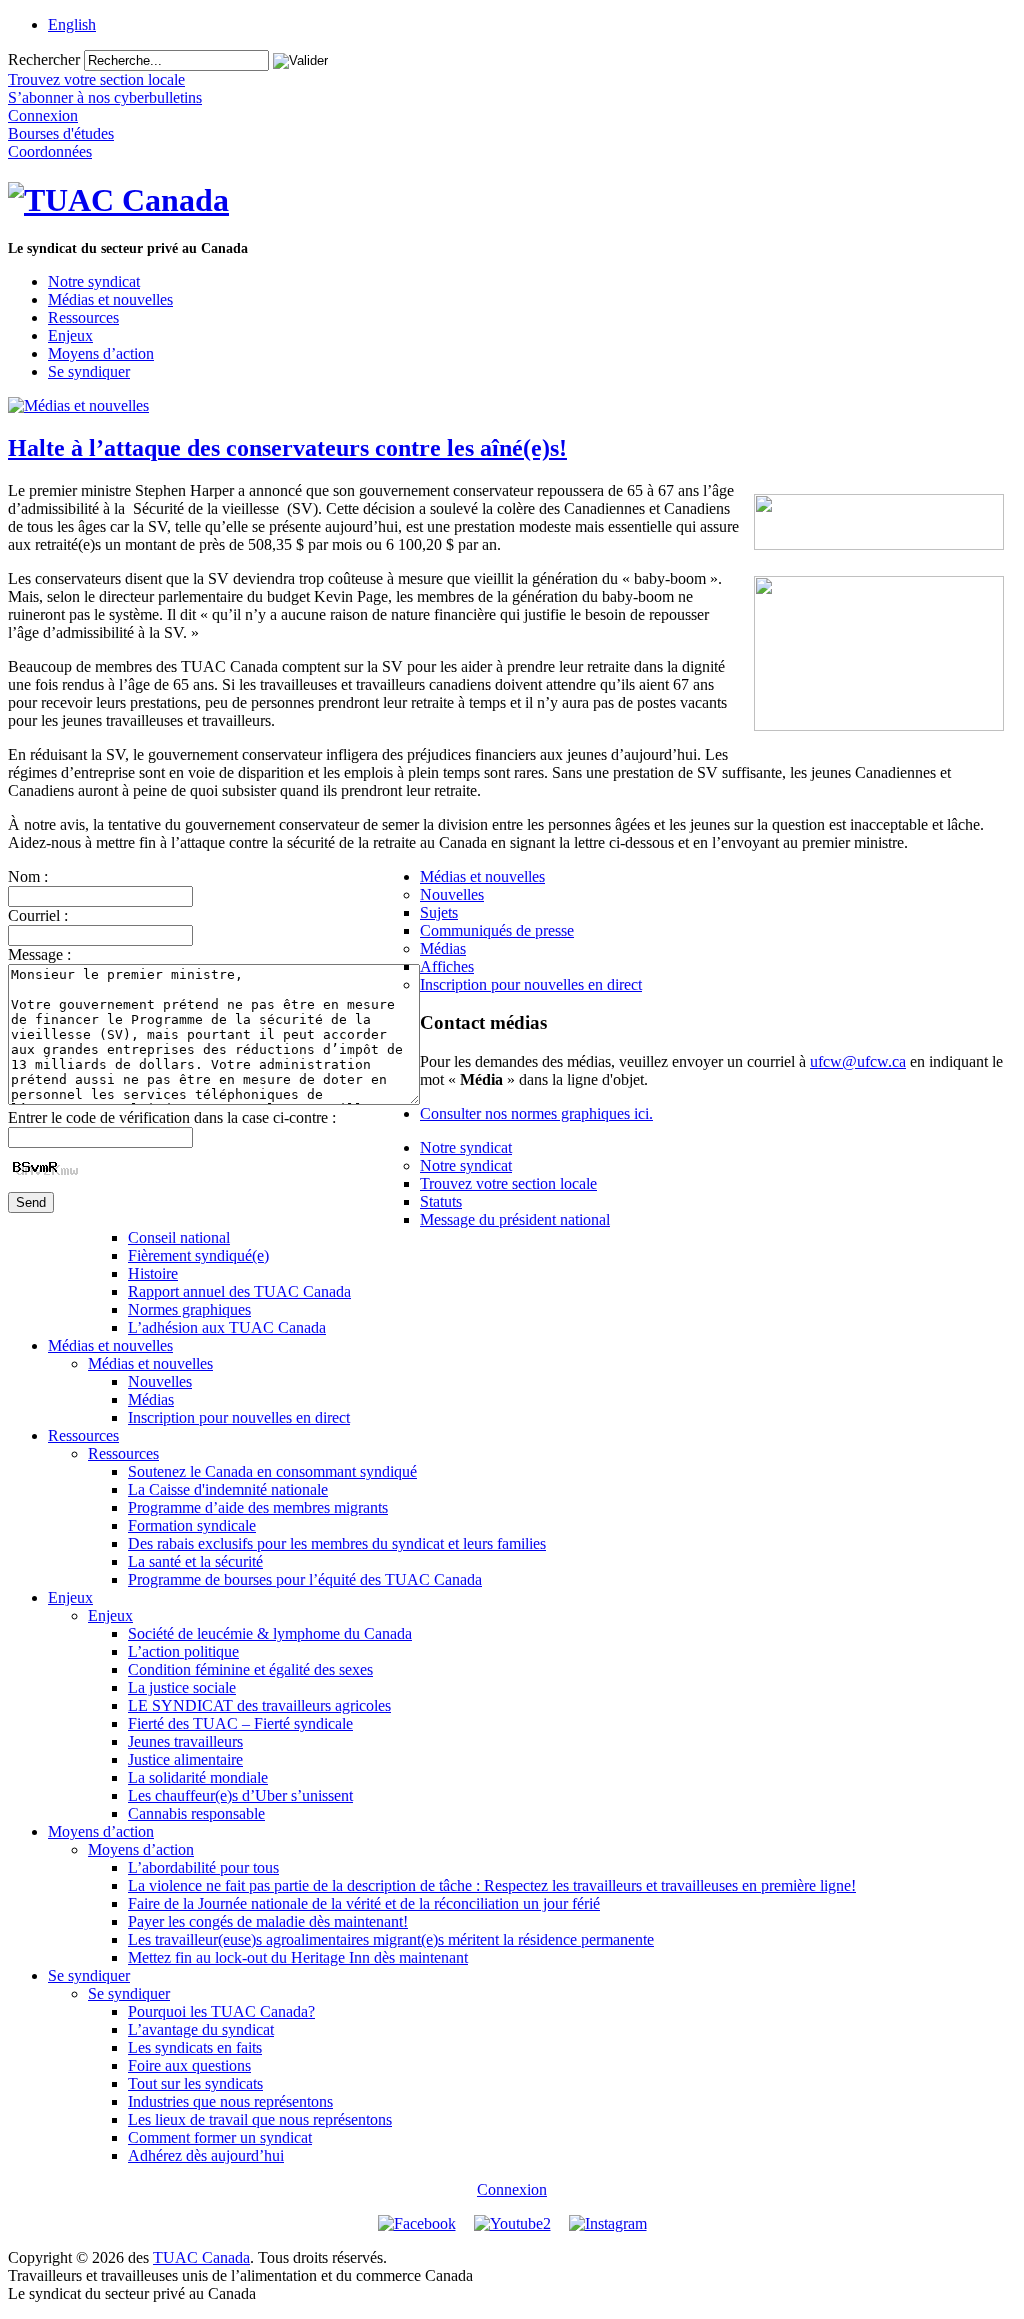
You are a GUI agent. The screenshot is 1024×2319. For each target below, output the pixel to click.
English (72, 24)
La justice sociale (182, 1687)
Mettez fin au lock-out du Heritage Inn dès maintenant (298, 1957)
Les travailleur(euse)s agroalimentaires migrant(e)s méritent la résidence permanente (391, 1939)
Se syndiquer (89, 371)
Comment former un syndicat (220, 2137)
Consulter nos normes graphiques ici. (536, 1113)
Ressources (83, 317)
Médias (443, 948)
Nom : (28, 876)
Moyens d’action (101, 353)
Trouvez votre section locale (508, 1183)
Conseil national (179, 1237)
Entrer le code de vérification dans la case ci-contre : (172, 1117)
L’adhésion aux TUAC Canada (227, 1327)
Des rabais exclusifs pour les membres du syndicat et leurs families (337, 1543)
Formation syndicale (192, 1525)
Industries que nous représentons (230, 2101)
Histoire (153, 1273)
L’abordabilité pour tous (203, 1867)
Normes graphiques (189, 1309)
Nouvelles (452, 894)
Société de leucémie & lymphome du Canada (270, 1633)
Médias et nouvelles (110, 299)
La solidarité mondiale (198, 1777)
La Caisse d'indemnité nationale (228, 1489)
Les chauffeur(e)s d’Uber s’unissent (240, 1795)
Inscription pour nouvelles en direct (531, 984)
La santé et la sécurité (195, 1561)
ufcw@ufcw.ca (858, 1061)
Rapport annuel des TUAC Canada (239, 1291)
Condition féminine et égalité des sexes (250, 1669)
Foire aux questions (189, 2065)
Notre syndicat (94, 281)
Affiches (447, 966)
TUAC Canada (201, 2257)
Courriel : (38, 915)
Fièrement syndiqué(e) (198, 1255)
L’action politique (183, 1651)
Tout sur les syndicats (195, 2083)
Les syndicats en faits (195, 2047)
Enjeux (70, 335)
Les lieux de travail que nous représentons (260, 2119)
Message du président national (515, 1219)
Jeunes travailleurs (185, 1741)
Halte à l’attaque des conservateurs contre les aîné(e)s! (287, 448)
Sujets (439, 912)
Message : (39, 954)
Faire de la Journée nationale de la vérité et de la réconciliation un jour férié (364, 1903)
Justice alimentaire (185, 1759)
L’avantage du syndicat (201, 2029)
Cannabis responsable (196, 1813)
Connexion (512, 2189)
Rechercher (44, 59)
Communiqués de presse (497, 930)
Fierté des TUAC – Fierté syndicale (240, 1723)
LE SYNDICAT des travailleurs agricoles (259, 1705)
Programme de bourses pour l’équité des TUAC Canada (305, 1579)
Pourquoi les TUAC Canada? (221, 2011)
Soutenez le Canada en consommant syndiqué (272, 1471)
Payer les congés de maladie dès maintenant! (268, 1921)
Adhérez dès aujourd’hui (206, 2155)
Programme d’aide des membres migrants (258, 1507)
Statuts (441, 1201)
